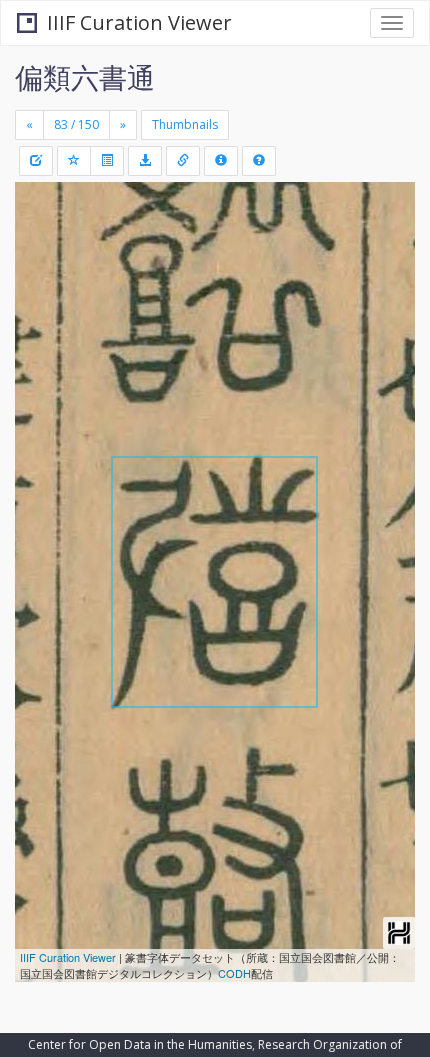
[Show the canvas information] (183, 161)
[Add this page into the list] (74, 161)
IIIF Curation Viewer (139, 22)
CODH (234, 973)
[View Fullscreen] (42, 283)
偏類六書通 (85, 77)
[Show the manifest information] (221, 161)
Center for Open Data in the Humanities (140, 1044)
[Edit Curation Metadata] (36, 161)
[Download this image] (145, 161)
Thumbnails (185, 124)
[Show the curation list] (107, 161)
